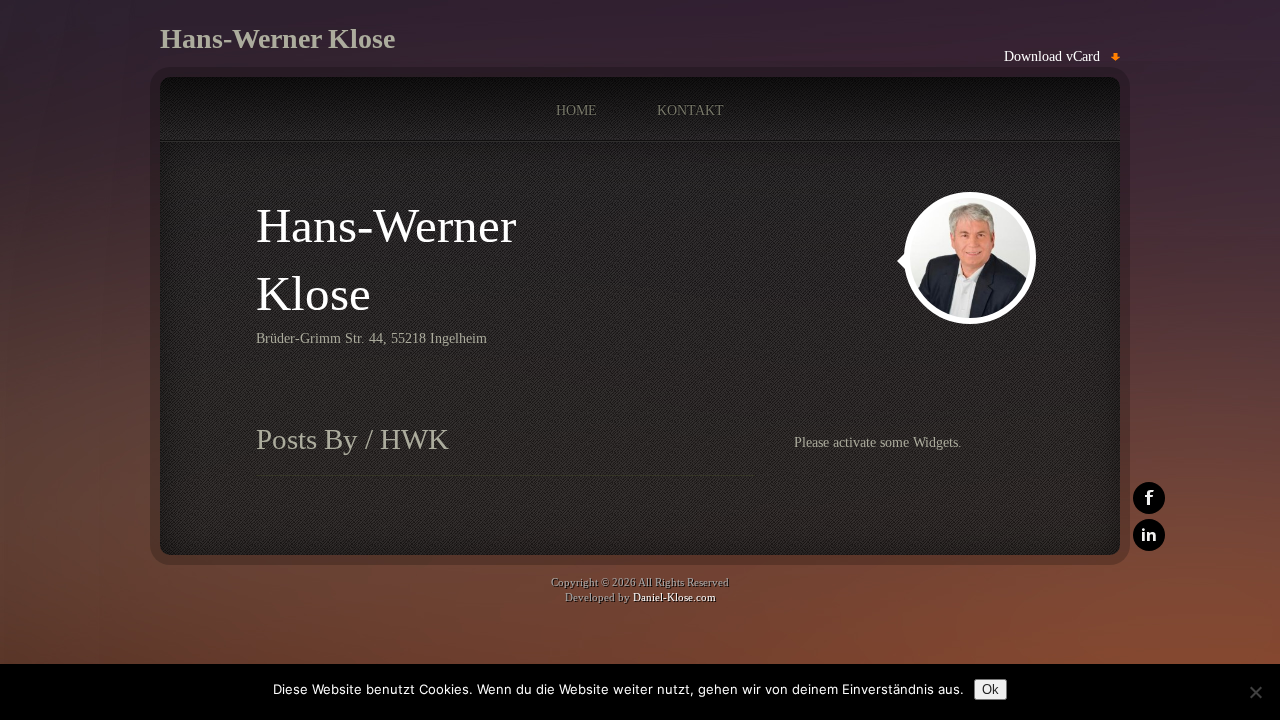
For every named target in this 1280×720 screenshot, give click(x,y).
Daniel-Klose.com (674, 597)
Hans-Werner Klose (277, 38)
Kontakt (690, 110)
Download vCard (1052, 56)
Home (576, 110)
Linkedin (1149, 535)
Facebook (1149, 498)
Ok (990, 689)
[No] (1255, 692)
